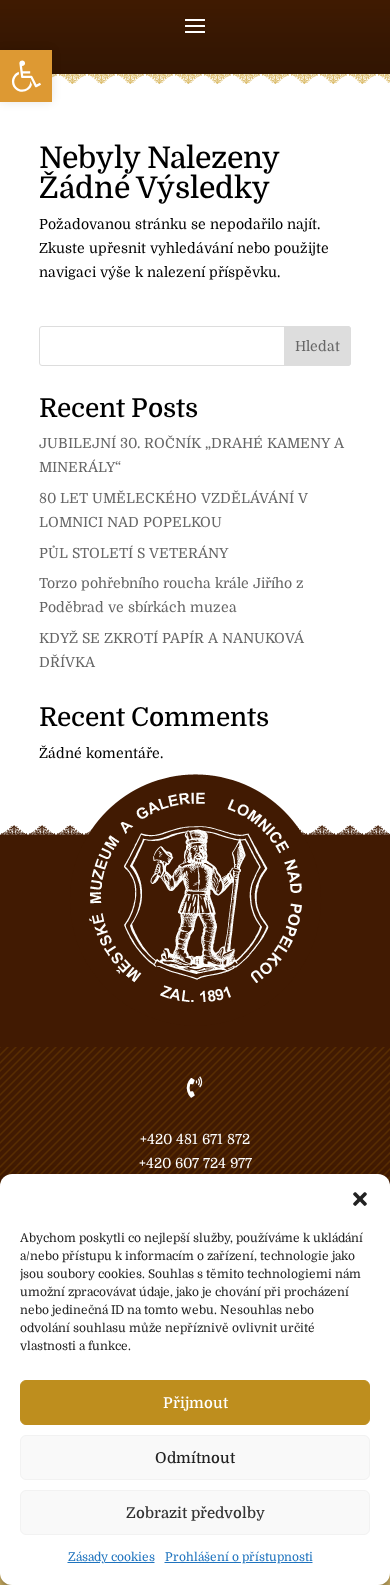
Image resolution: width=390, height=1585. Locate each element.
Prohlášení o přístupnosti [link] (239, 1557)
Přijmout (195, 1403)
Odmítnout (195, 1458)
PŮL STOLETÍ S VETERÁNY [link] (133, 553)
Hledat (317, 346)
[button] (360, 1199)
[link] (26, 76)
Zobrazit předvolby (195, 1513)
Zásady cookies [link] (111, 1557)
